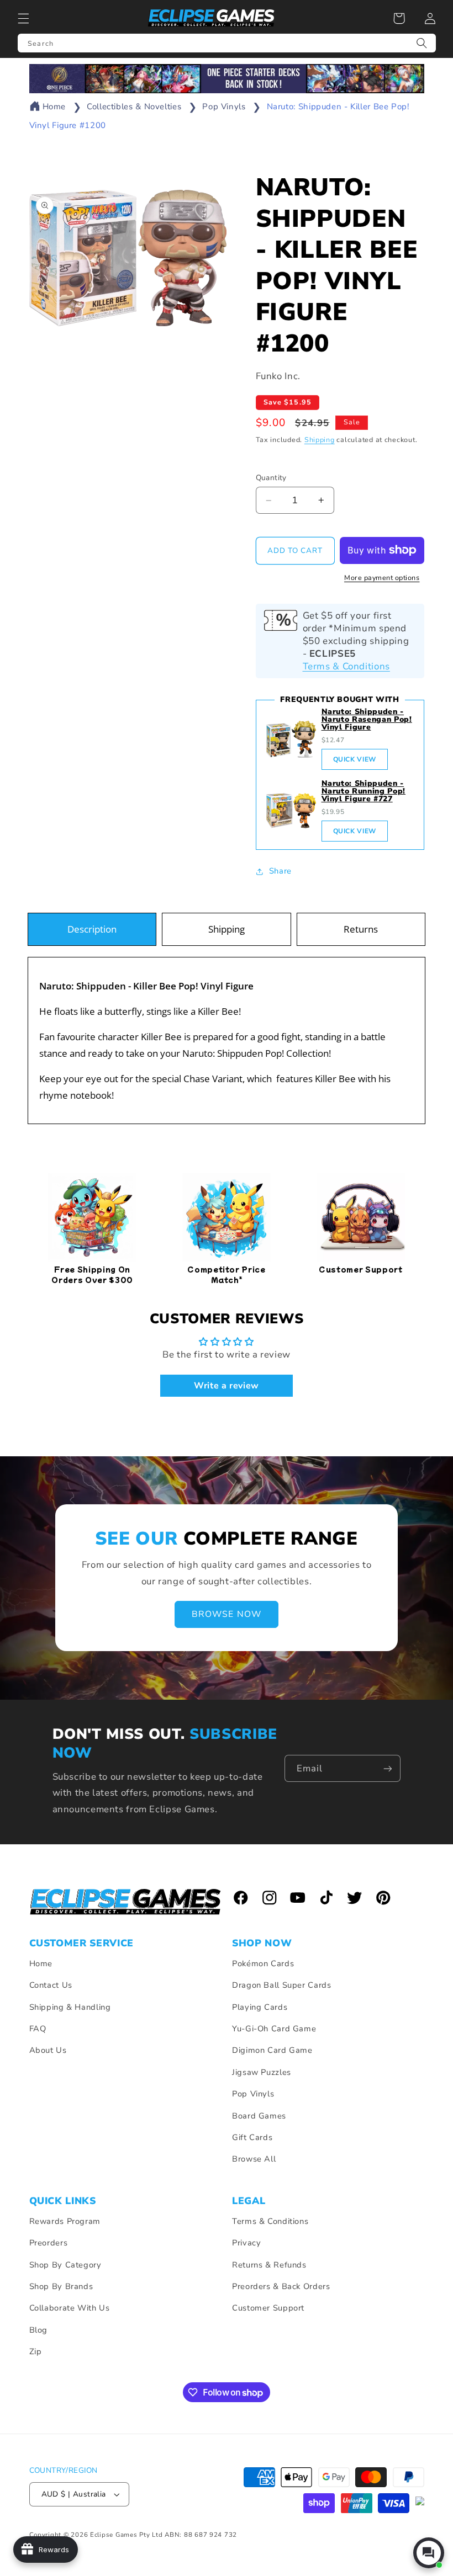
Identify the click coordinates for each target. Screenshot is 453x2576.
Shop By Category (65, 2265)
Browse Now (227, 1615)
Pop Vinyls (224, 107)
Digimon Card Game (272, 2050)
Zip (36, 2351)
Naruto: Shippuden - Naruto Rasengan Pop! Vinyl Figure (367, 719)
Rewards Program (65, 2221)
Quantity (271, 478)
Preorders (49, 2243)
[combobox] (227, 43)
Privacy (246, 2243)
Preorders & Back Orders (281, 2286)
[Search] (422, 43)
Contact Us (51, 1985)
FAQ (38, 2029)
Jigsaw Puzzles (262, 2072)
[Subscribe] (387, 1768)
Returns (361, 929)
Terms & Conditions (346, 666)
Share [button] (280, 871)
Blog (39, 2330)
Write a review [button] (227, 1386)
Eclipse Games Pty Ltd (126, 2535)
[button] (23, 18)
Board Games (259, 2116)
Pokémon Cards (263, 1963)
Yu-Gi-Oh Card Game (274, 2029)
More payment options (382, 578)
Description (92, 929)
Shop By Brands (61, 2286)
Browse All (254, 2159)
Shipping (320, 440)
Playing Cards (260, 2007)
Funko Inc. (278, 376)
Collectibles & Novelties (134, 107)
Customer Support (268, 2308)
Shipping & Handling (70, 2007)
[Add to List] (204, 212)
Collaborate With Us (70, 2308)
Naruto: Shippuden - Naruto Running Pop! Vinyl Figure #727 (364, 791)
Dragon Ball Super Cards (282, 1985)
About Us (48, 2050)
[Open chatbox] (429, 2553)
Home (54, 107)
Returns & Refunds (269, 2265)
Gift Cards (252, 2137)
